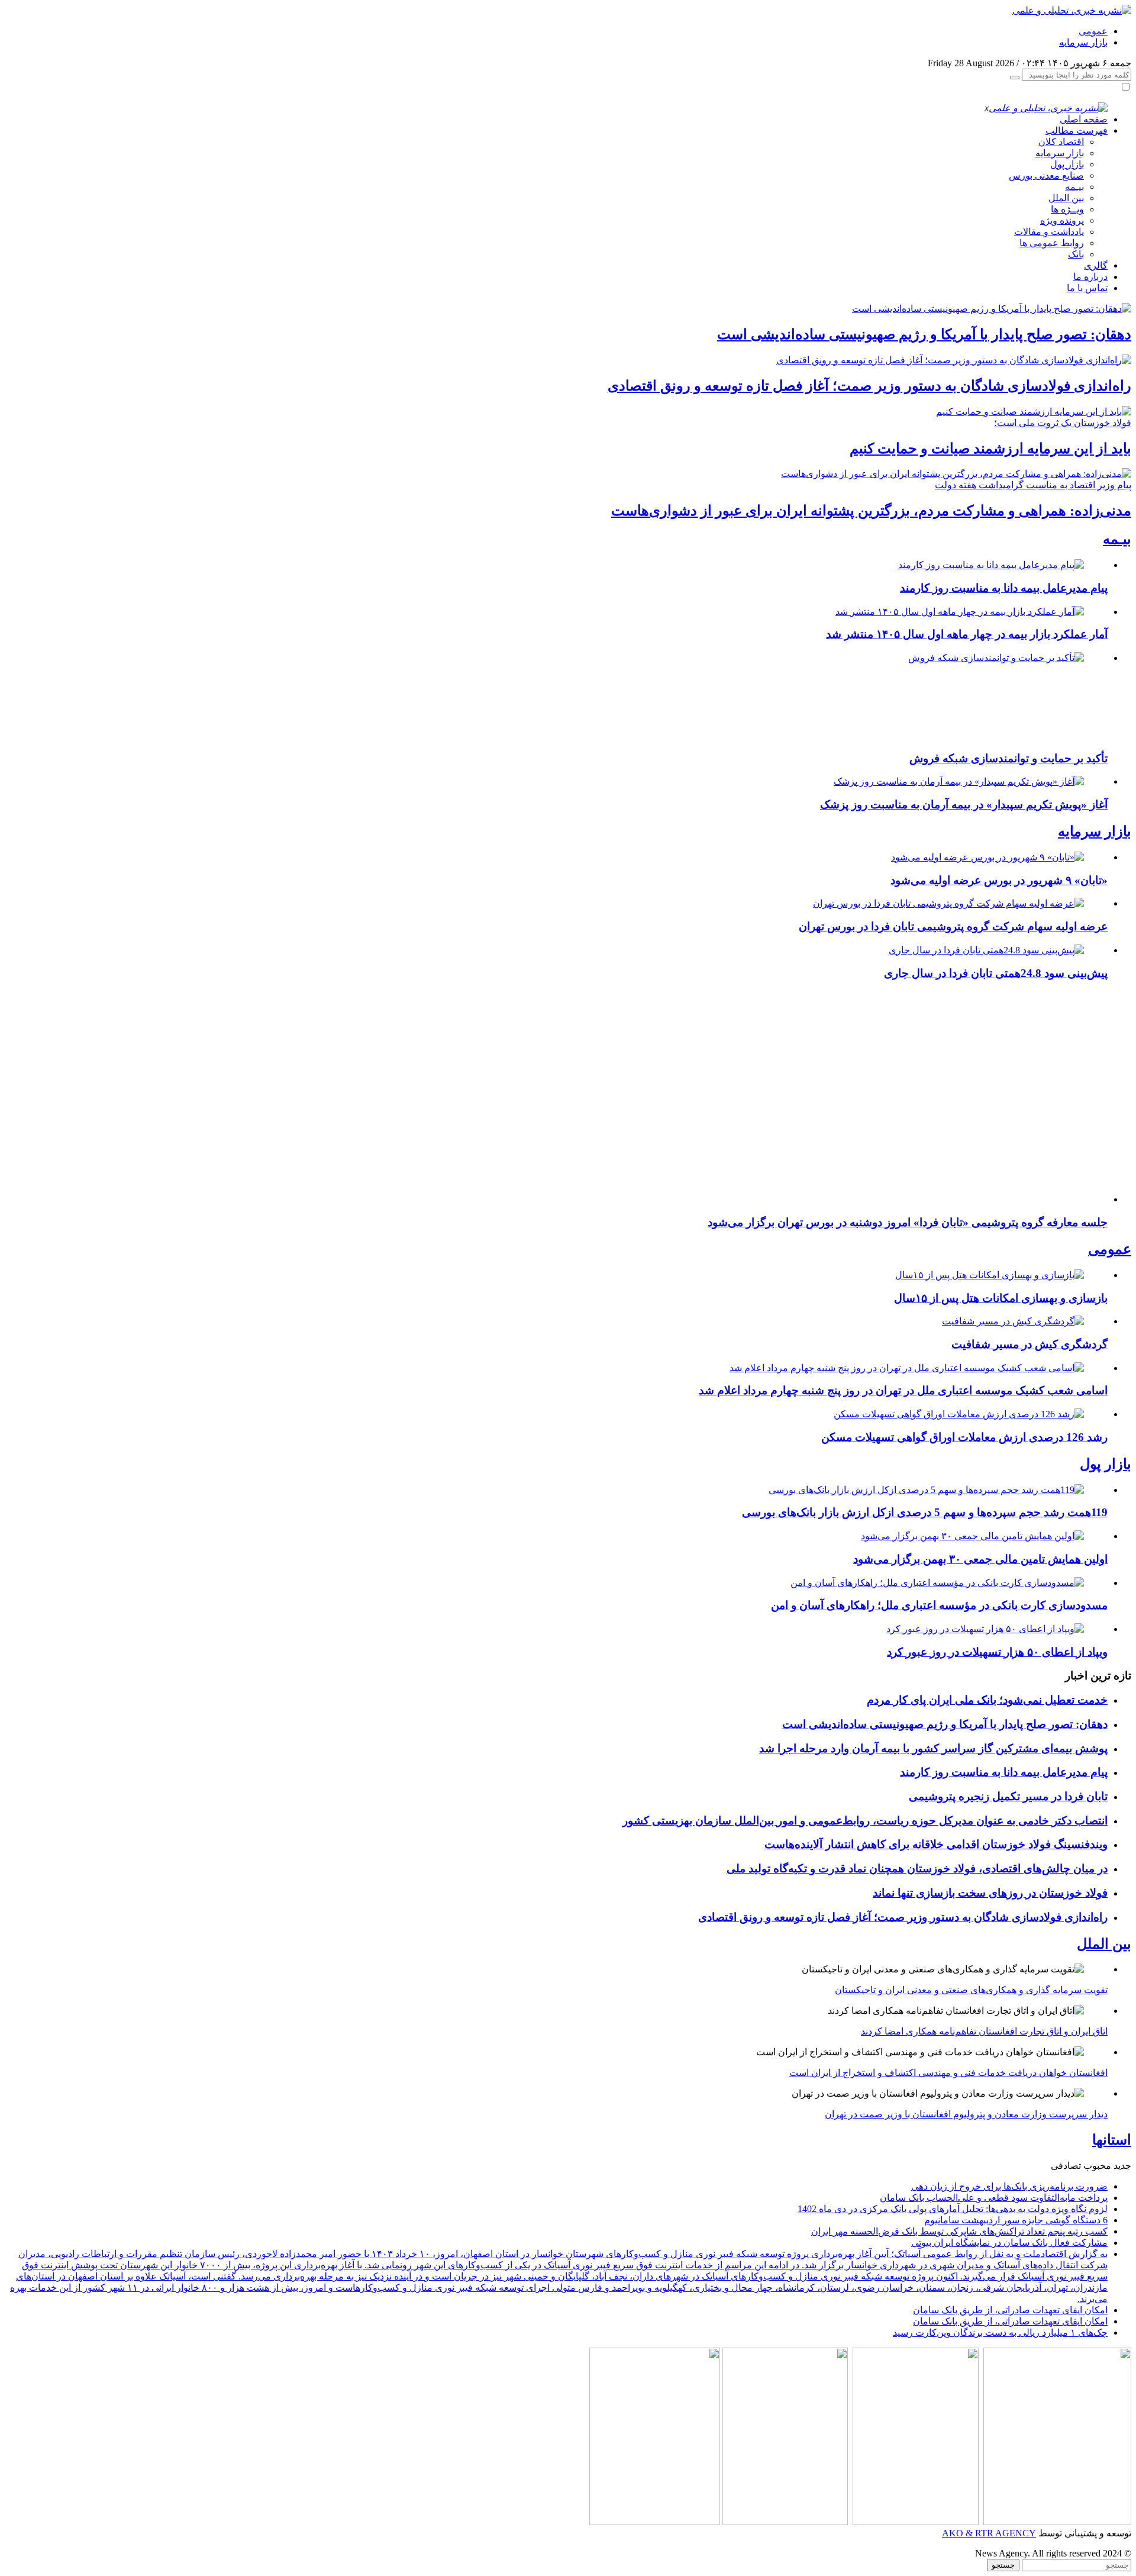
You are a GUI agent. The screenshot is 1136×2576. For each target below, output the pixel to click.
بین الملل (1066, 198)
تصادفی (1066, 2166)
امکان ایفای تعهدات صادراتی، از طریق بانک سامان (1010, 2310)
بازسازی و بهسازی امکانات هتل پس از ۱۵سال (1001, 1298)
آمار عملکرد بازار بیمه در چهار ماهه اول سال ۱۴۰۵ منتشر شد (967, 634)
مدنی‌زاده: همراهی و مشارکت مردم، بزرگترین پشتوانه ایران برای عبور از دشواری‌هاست (871, 511)
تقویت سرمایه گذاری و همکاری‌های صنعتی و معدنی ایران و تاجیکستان (971, 1990)
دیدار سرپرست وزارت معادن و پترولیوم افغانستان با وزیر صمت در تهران (966, 2114)
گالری (1096, 265)
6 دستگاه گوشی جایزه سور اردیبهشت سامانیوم (1016, 2220)
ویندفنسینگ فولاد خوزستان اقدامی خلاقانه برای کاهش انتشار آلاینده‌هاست (936, 1844)
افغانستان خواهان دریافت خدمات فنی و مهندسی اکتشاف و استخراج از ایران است (948, 2073)
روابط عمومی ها (1052, 243)
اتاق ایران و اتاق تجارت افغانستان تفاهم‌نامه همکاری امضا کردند (984, 2031)
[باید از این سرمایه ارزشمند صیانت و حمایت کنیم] (1034, 412)
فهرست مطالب (1077, 130)
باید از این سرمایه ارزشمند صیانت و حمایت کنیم (990, 449)
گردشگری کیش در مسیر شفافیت (1029, 1344)
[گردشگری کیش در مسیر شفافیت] (1013, 1321)
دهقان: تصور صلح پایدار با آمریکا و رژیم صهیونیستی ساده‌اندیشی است (924, 334)
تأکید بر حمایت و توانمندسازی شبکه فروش (1008, 758)
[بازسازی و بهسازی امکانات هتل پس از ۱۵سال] (990, 1275)
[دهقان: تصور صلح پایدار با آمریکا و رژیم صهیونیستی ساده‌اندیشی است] (992, 309)
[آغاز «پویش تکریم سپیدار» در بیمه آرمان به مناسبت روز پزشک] (959, 781)
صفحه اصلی (1084, 119)
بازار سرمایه (1083, 42)
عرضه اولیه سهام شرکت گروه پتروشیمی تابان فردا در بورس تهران (953, 926)
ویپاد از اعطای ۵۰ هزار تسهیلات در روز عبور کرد (997, 1652)
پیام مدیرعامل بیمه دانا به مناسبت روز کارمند (1004, 588)
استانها (1112, 2140)
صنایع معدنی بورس (1046, 175)
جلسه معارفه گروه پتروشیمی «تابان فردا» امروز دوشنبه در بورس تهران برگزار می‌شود (908, 1222)
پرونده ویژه (1062, 220)
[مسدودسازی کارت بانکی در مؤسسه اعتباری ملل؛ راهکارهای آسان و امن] (937, 1583)
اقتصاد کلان (1061, 142)
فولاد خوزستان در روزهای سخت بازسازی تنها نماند (990, 1893)
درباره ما (1090, 277)
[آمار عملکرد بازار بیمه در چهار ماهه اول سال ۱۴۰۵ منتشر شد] (960, 612)
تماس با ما (1087, 288)
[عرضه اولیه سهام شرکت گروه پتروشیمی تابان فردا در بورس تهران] (948, 903)
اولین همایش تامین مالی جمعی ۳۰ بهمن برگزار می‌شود (980, 1559)
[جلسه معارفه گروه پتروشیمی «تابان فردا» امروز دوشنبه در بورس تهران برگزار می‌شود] (955, 1199)
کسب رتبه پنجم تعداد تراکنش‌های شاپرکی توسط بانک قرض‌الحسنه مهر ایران (959, 2231)
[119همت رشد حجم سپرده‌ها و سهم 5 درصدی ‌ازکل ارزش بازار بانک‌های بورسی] (926, 1490)
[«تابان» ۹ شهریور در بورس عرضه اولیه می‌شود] (987, 857)
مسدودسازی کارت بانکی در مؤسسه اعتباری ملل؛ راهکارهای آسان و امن (939, 1605)
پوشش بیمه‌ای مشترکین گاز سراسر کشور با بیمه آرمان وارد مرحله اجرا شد (933, 1748)
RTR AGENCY (1004, 2533)
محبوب (1097, 2166)
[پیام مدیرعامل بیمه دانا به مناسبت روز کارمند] (991, 565)
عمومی (1093, 31)
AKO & (957, 2533)
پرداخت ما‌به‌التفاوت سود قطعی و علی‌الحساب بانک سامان (994, 2198)
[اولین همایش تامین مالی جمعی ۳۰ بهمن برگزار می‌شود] (972, 1536)
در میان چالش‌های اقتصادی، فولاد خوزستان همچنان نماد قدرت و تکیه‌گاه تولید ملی (917, 1869)
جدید (1122, 2166)
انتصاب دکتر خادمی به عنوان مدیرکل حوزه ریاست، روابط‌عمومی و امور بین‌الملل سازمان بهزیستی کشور (865, 1821)
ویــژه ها (1067, 209)
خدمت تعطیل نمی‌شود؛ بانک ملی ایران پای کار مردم (987, 1700)
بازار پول (1067, 164)
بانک (1076, 254)
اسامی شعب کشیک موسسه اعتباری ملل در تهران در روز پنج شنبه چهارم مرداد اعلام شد (903, 1390)
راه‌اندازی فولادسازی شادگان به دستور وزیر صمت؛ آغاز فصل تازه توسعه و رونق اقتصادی (869, 386)
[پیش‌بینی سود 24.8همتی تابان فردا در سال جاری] (986, 950)
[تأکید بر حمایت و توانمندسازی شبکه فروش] (995, 658)
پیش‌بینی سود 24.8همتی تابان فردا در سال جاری (996, 973)
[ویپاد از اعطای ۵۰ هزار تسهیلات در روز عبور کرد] (985, 1629)
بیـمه (1074, 187)
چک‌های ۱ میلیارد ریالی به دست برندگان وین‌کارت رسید (1000, 2332)
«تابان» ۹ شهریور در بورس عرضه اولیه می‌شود (999, 880)
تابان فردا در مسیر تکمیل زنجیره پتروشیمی (1008, 1796)
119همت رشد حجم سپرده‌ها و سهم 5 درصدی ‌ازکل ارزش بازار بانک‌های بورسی (925, 1512)
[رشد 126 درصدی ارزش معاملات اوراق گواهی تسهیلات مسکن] (959, 1414)
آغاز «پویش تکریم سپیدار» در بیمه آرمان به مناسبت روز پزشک (964, 805)
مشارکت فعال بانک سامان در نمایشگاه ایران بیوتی (1009, 2243)
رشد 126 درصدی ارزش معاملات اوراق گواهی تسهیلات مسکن (964, 1437)
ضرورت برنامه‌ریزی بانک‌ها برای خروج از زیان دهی (1009, 2186)
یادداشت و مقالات (1049, 232)
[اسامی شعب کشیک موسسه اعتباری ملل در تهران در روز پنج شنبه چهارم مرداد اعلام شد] (907, 1368)
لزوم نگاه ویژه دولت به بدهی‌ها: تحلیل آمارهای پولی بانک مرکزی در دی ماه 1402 (953, 2209)
